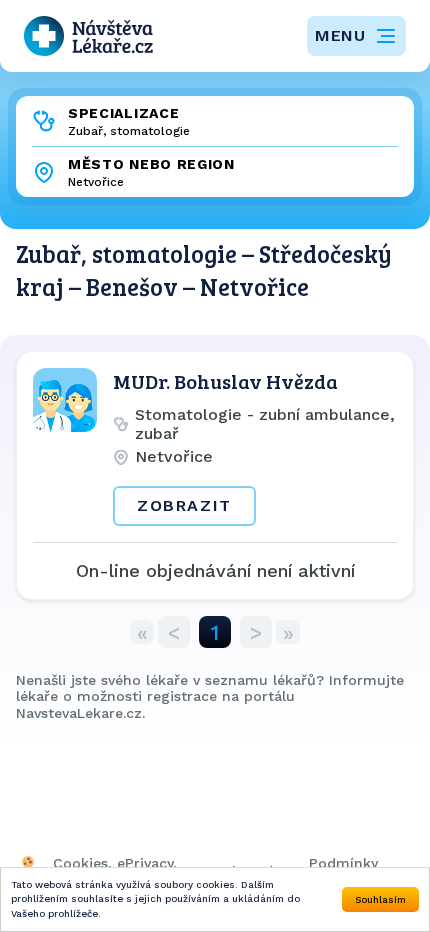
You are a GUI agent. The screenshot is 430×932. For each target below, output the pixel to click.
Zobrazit (184, 505)
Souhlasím (380, 899)
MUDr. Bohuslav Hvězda (225, 381)
